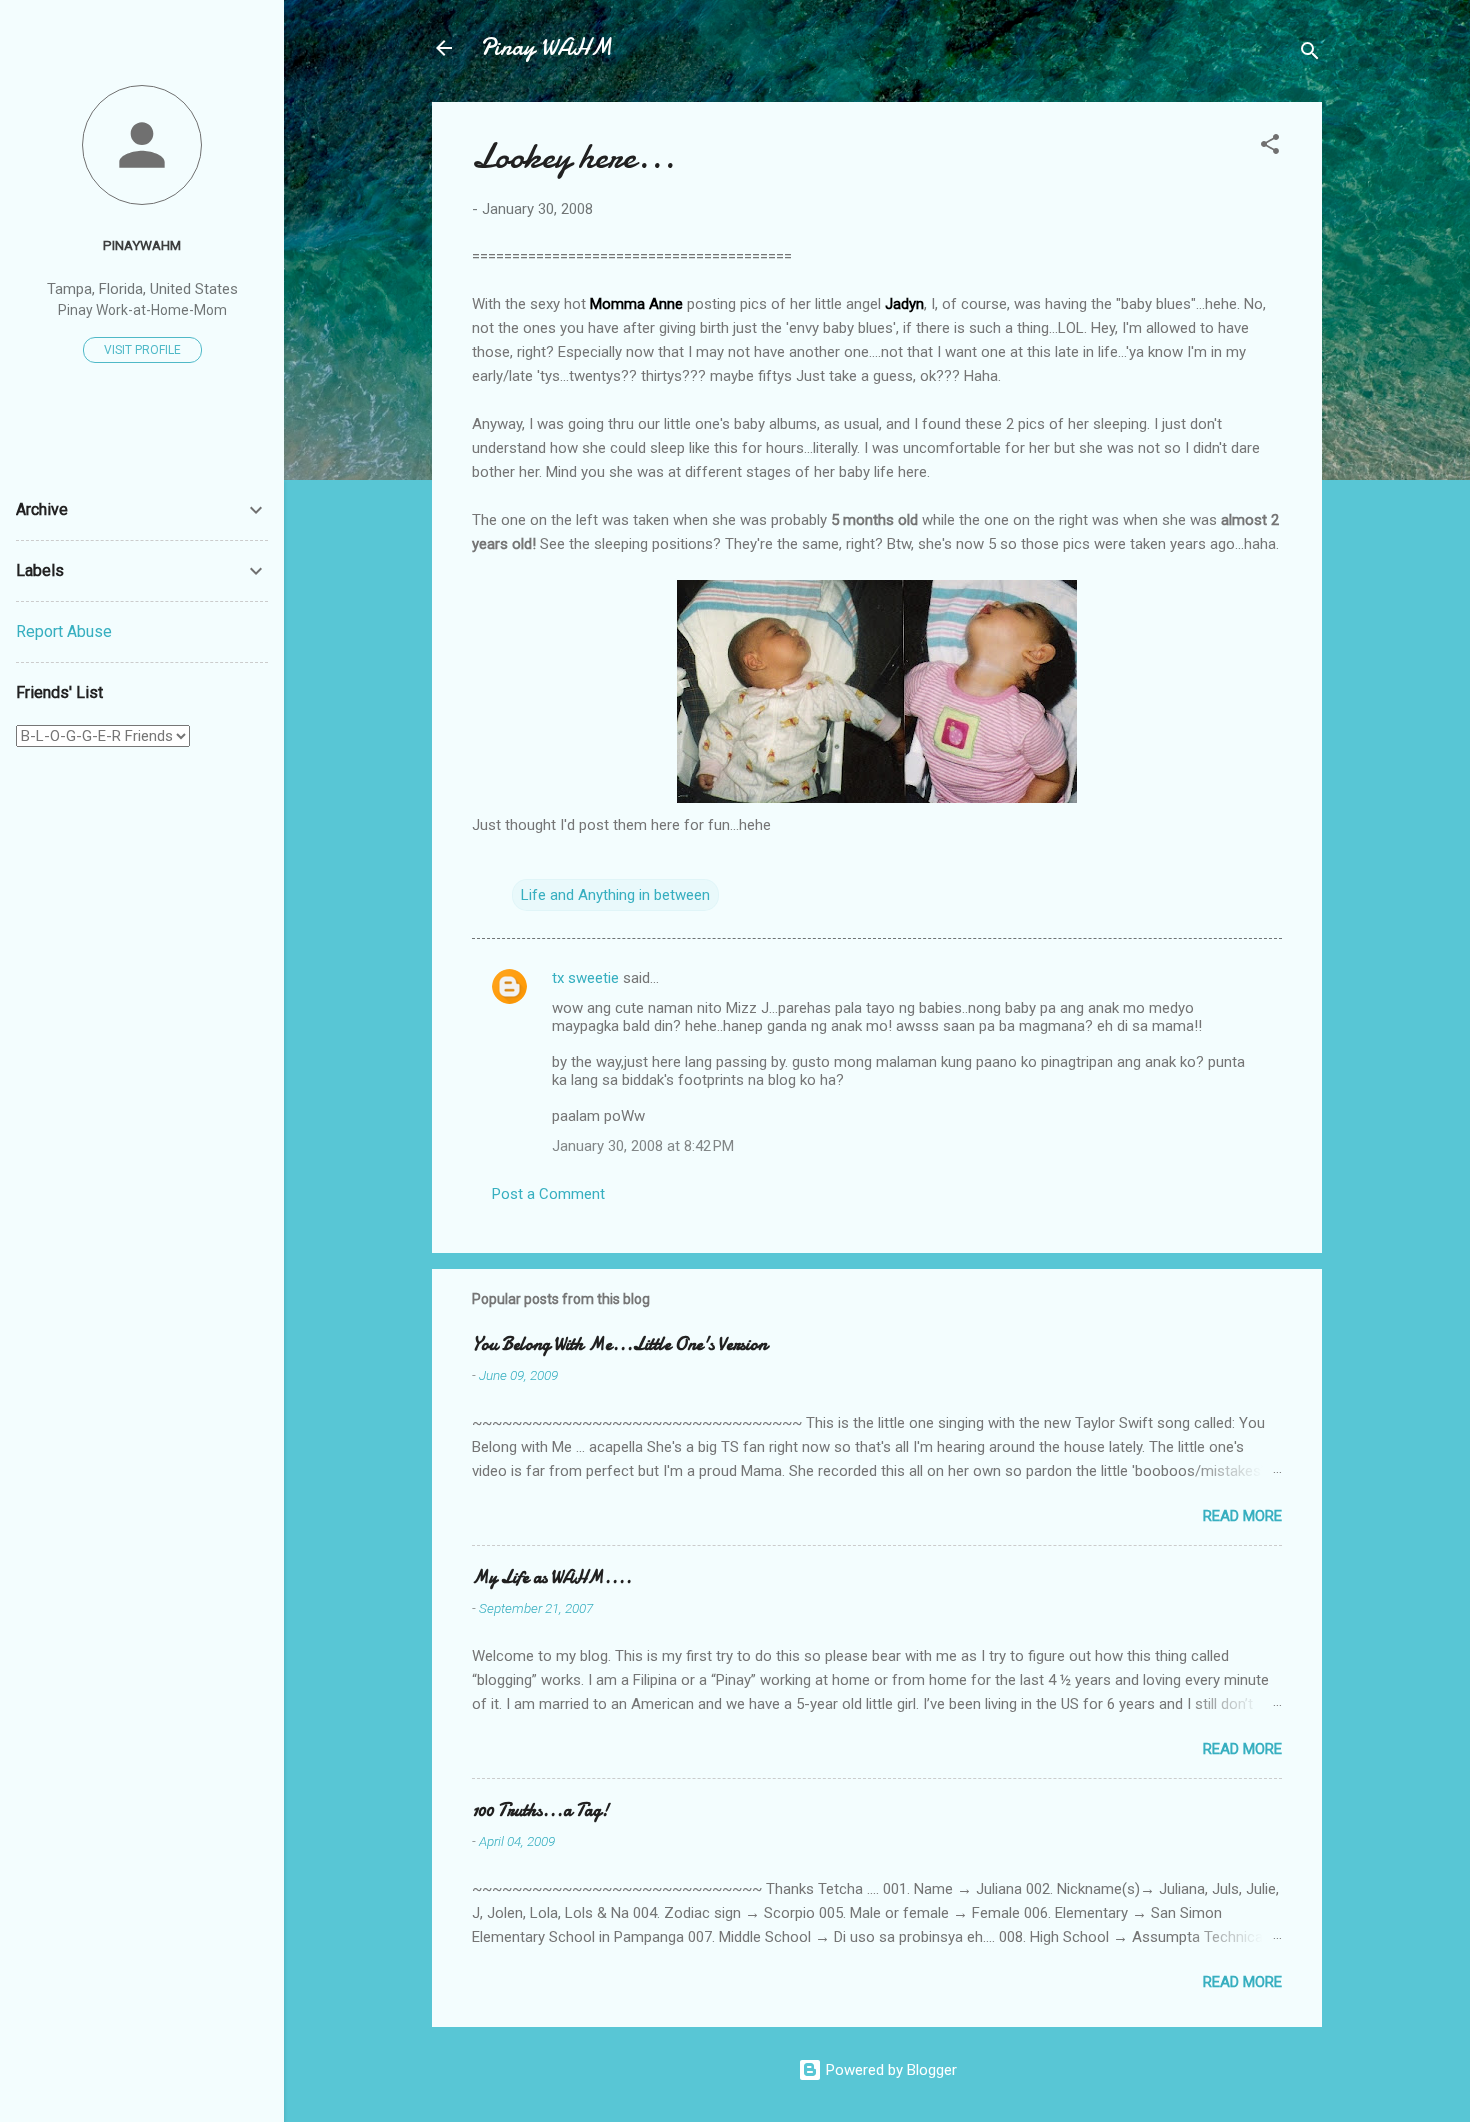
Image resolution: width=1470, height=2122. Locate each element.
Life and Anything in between (615, 895)
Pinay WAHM (546, 47)
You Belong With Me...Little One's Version (619, 1344)
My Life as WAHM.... (552, 1577)
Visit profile (142, 350)
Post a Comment (548, 1194)
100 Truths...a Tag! (540, 1810)
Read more (1242, 1516)
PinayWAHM (142, 245)
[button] (1270, 147)
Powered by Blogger (889, 2070)
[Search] (1310, 54)
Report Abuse (64, 631)
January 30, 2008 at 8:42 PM (643, 1146)
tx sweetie (585, 978)
